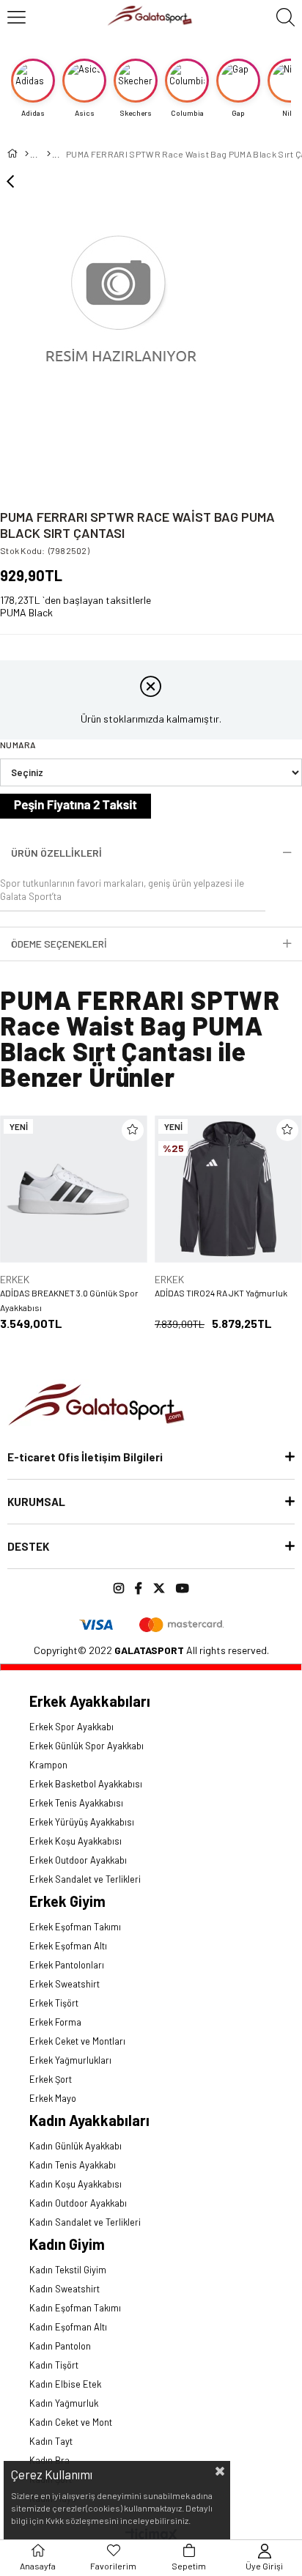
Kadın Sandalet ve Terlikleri (85, 2222)
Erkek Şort (51, 2079)
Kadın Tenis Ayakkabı (73, 2165)
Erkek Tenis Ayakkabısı (76, 1803)
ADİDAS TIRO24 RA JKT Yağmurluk (221, 1293)
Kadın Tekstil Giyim (68, 2270)
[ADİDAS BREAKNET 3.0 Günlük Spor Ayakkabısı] (74, 1189)
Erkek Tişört (54, 2003)
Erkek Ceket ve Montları (77, 2041)
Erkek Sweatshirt (65, 1984)
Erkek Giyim (67, 1901)
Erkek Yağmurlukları (70, 2060)
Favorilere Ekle (133, 1130)
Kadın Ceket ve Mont (71, 2422)
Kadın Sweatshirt (65, 2289)
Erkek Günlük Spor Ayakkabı (86, 1746)
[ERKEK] (48, 154)
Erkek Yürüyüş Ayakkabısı (82, 1822)
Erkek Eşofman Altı (68, 1946)
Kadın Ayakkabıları (89, 2120)
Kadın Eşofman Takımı (75, 2308)
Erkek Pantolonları (67, 1965)
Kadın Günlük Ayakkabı (75, 2146)
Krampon (48, 1765)
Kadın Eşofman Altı (68, 2327)
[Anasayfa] (26, 154)
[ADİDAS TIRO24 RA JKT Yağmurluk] (228, 1189)
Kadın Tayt (51, 2441)
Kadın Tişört (54, 2365)
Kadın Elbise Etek (65, 2384)
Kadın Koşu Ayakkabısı (75, 2184)
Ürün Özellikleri (56, 853)
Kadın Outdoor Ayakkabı (78, 2203)
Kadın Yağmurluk (64, 2403)
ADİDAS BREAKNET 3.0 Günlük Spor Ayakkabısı (69, 1300)
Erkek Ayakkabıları (90, 1701)
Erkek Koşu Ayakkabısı (75, 1841)
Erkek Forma (55, 2022)
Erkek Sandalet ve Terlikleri (85, 1879)
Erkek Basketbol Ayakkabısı (86, 1784)
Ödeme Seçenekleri (59, 944)
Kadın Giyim (67, 2244)
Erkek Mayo (53, 2098)
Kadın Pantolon (60, 2346)
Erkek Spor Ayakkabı (71, 1727)
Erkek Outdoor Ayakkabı (78, 1860)
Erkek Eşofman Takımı (75, 1927)
